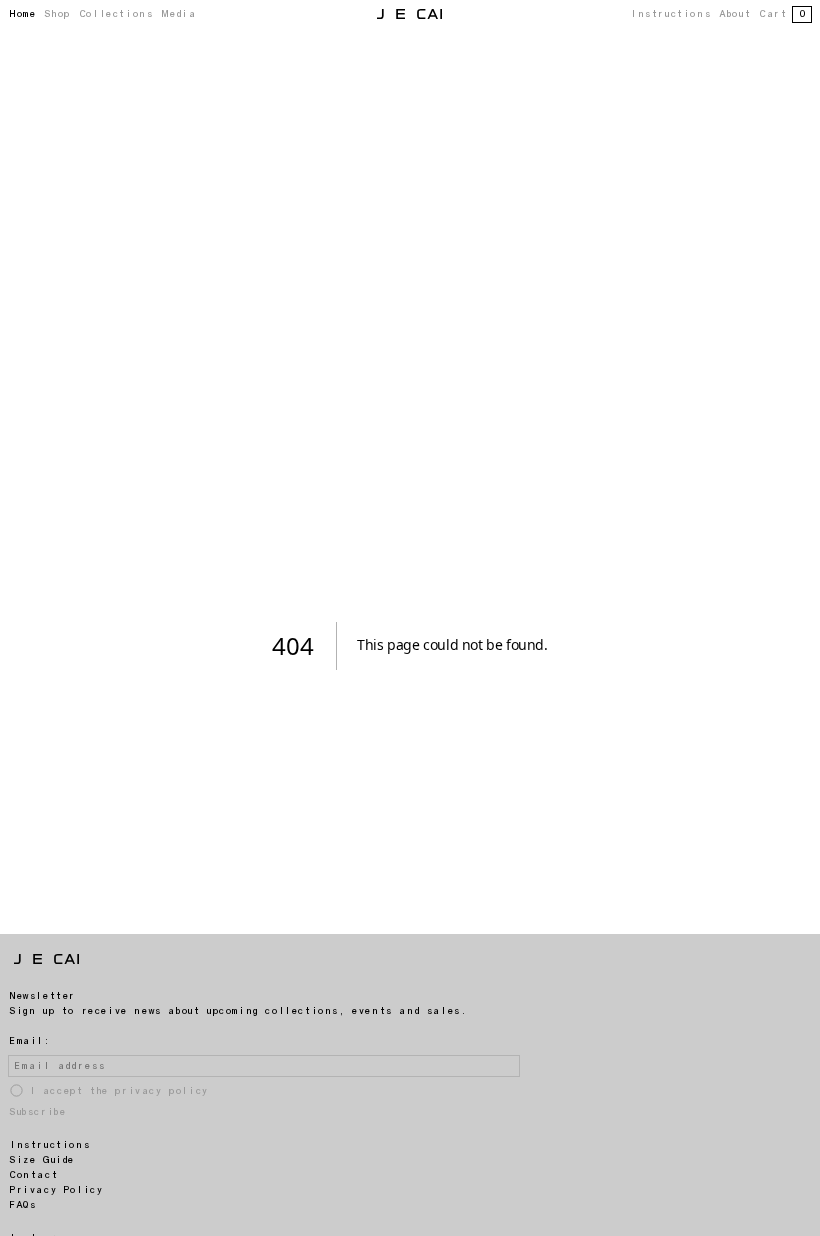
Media (178, 14)
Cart (782, 14)
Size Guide (41, 1160)
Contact (33, 1175)
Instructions (670, 14)
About (734, 14)
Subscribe (37, 1112)
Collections (116, 14)
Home (22, 14)
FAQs (22, 1205)
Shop (56, 14)
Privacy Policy (55, 1190)
